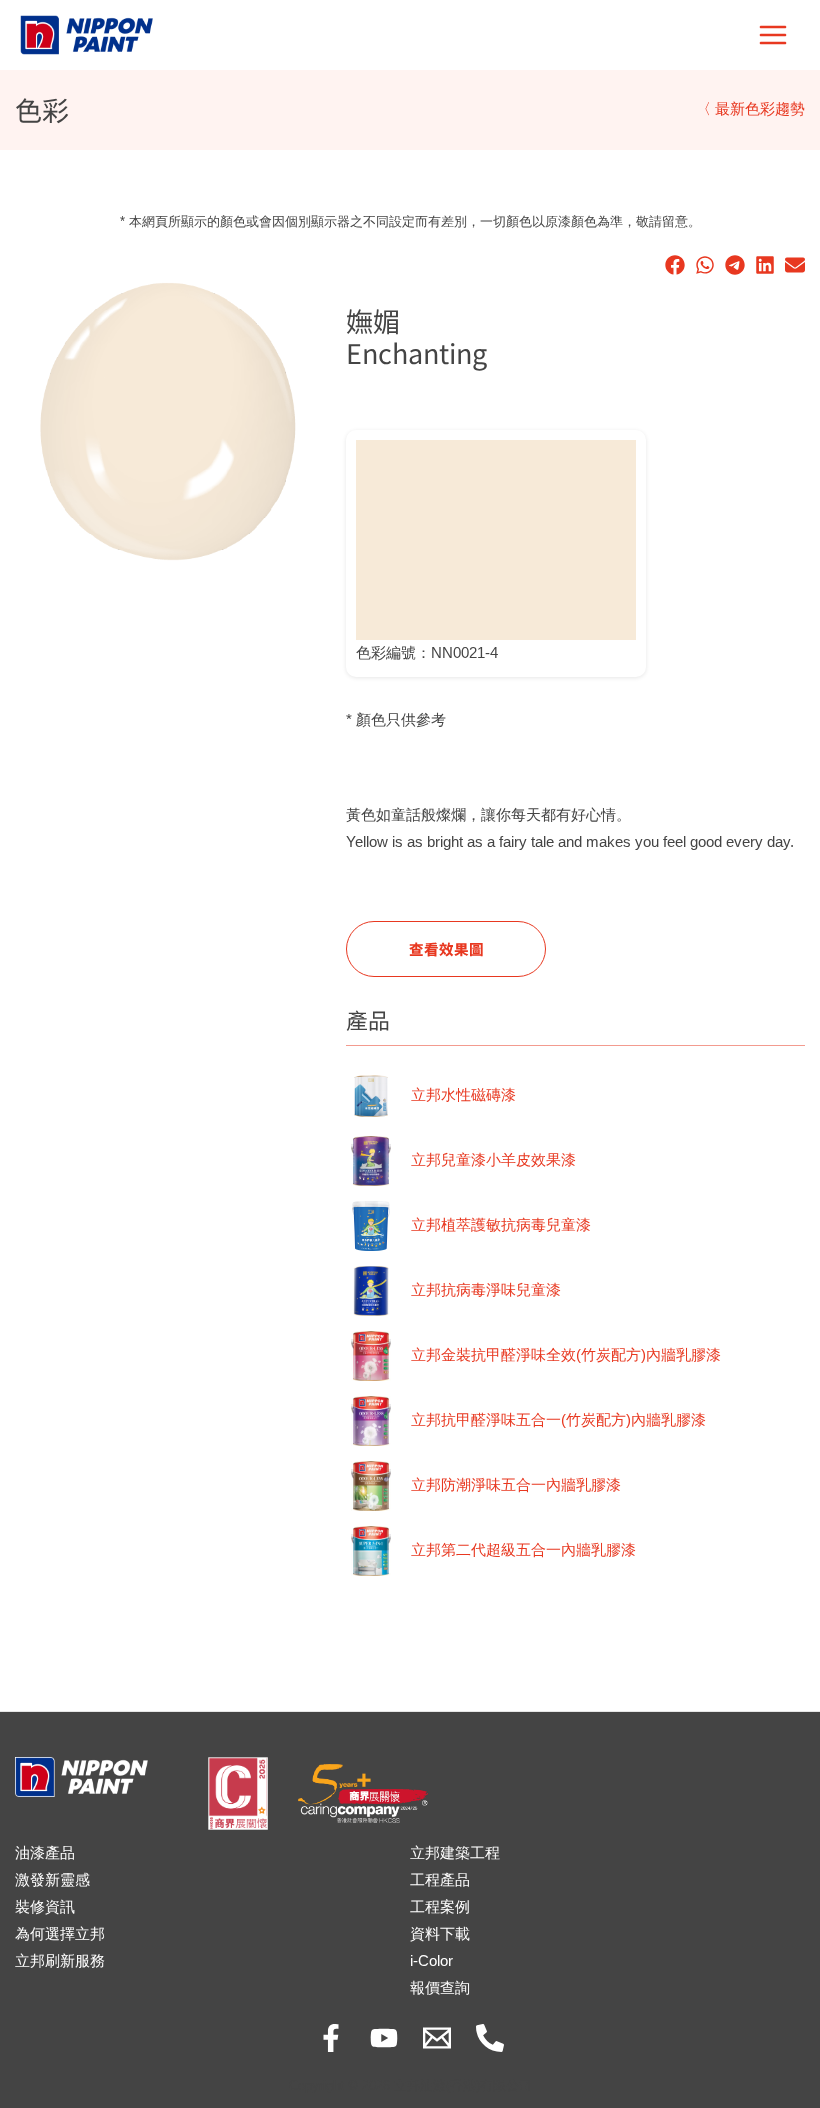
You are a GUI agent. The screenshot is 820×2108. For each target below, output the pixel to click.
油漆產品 (45, 1853)
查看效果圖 (446, 948)
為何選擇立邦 (60, 1934)
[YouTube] (384, 2038)
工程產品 (440, 1880)
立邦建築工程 (455, 1853)
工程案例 (440, 1907)
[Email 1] (437, 2038)
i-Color (431, 1961)
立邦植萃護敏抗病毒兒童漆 (501, 1225)
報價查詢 (440, 1988)
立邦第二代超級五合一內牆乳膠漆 (523, 1550)
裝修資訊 (45, 1907)
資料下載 (440, 1934)
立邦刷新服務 (60, 1961)
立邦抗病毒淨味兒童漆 (486, 1290)
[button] (675, 265)
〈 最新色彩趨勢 (750, 109)
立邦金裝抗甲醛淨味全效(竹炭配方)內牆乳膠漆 (566, 1355)
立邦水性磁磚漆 (463, 1095)
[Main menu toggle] (773, 35)
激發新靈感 (52, 1880)
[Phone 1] (490, 2038)
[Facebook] (331, 2038)
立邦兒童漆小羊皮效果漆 (493, 1160)
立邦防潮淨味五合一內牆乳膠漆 (516, 1485)
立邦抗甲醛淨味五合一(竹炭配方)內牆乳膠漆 (558, 1420)
